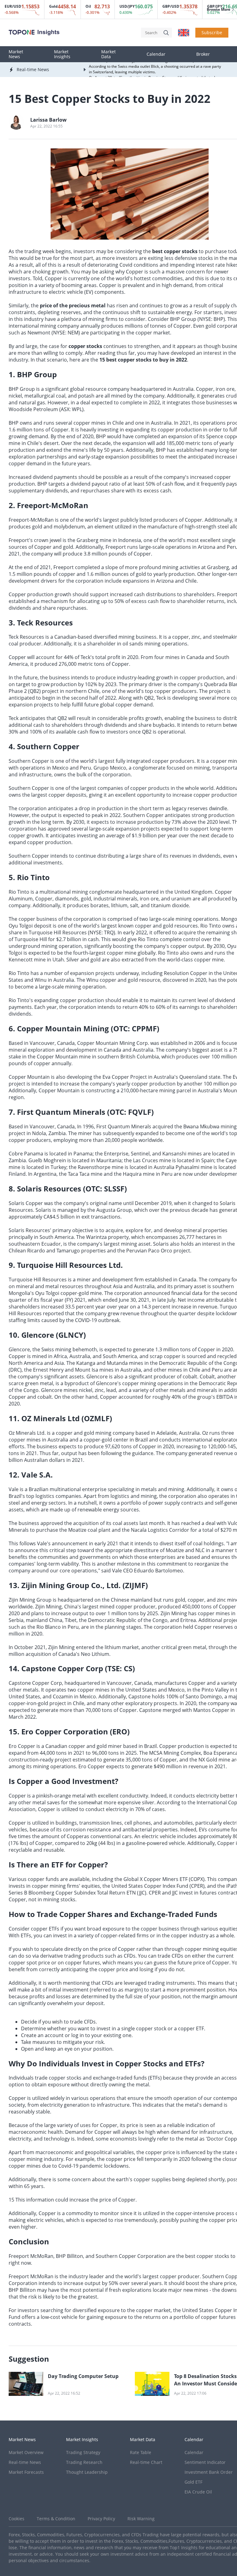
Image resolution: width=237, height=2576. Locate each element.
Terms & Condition (56, 2519)
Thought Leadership (87, 2472)
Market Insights (62, 54)
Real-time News (25, 2462)
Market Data (108, 54)
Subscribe (212, 32)
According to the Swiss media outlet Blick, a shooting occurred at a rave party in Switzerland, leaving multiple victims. (155, 64)
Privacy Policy (101, 2519)
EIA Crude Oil (198, 2492)
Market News (16, 54)
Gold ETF (193, 2482)
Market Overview (26, 2452)
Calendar (156, 54)
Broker (203, 54)
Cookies (17, 2519)
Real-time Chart (146, 2462)
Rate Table (141, 2452)
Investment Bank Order (209, 2472)
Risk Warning (141, 2519)
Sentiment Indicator (205, 2462)
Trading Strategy (83, 2452)
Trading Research (84, 2462)
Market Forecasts (26, 2472)
